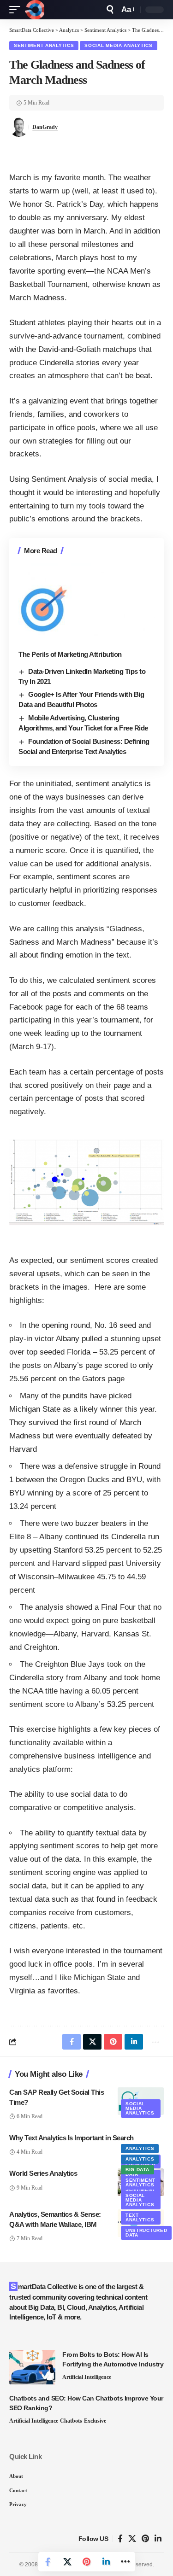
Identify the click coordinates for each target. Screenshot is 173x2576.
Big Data (137, 2170)
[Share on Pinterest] (87, 2562)
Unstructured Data (146, 2233)
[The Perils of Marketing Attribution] (86, 604)
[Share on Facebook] (48, 2562)
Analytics (140, 2148)
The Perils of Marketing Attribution (70, 654)
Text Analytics (140, 2217)
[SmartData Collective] (35, 10)
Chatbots (71, 2421)
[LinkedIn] (158, 2539)
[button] (17, 10)
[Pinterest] (145, 2539)
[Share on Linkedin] (106, 2562)
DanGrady (45, 127)
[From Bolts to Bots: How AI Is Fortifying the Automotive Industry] (32, 2367)
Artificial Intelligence (87, 2377)
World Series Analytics (43, 2173)
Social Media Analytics (118, 45)
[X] (132, 2539)
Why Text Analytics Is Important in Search (72, 2138)
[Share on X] (67, 2562)
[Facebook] (120, 2539)
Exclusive (95, 2421)
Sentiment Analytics (44, 45)
